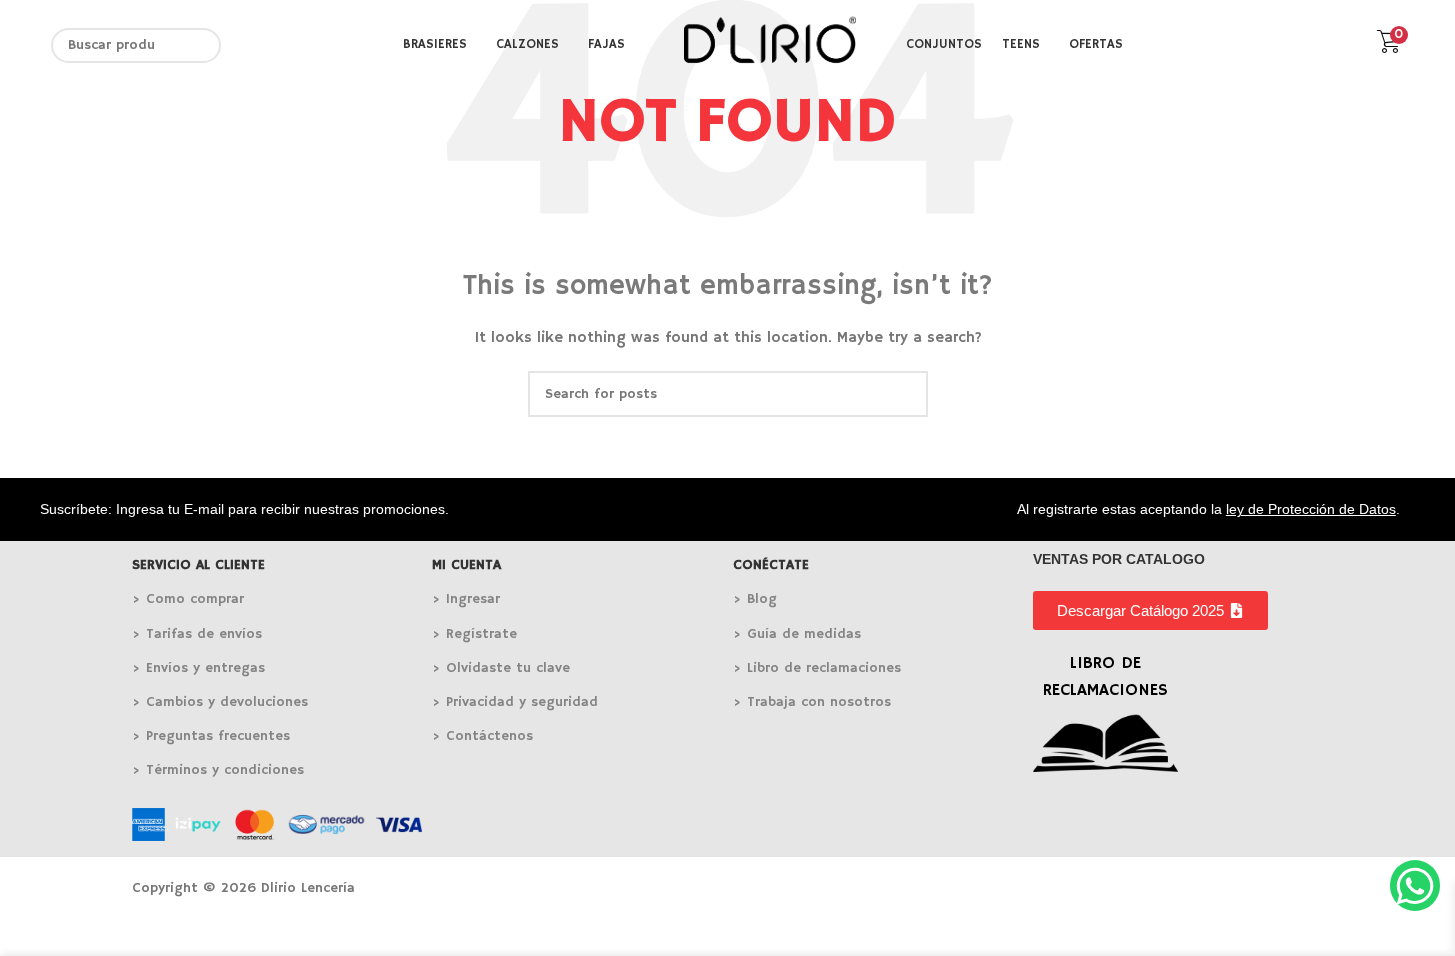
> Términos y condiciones (218, 770)
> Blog (755, 599)
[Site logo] (769, 45)
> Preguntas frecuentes (211, 736)
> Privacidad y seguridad (515, 702)
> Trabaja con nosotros (812, 702)
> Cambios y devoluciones (220, 702)
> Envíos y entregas (198, 668)
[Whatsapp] (1415, 885)
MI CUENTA (466, 565)
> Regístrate (474, 634)
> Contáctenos (482, 736)
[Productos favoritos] (1313, 45)
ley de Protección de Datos (1311, 509)
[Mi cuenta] (1349, 45)
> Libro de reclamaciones (817, 668)
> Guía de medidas (797, 634)
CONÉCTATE (771, 565)
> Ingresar (466, 599)
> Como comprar (188, 599)
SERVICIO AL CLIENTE (198, 565)
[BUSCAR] (203, 45)
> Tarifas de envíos (197, 634)
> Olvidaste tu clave (501, 668)
